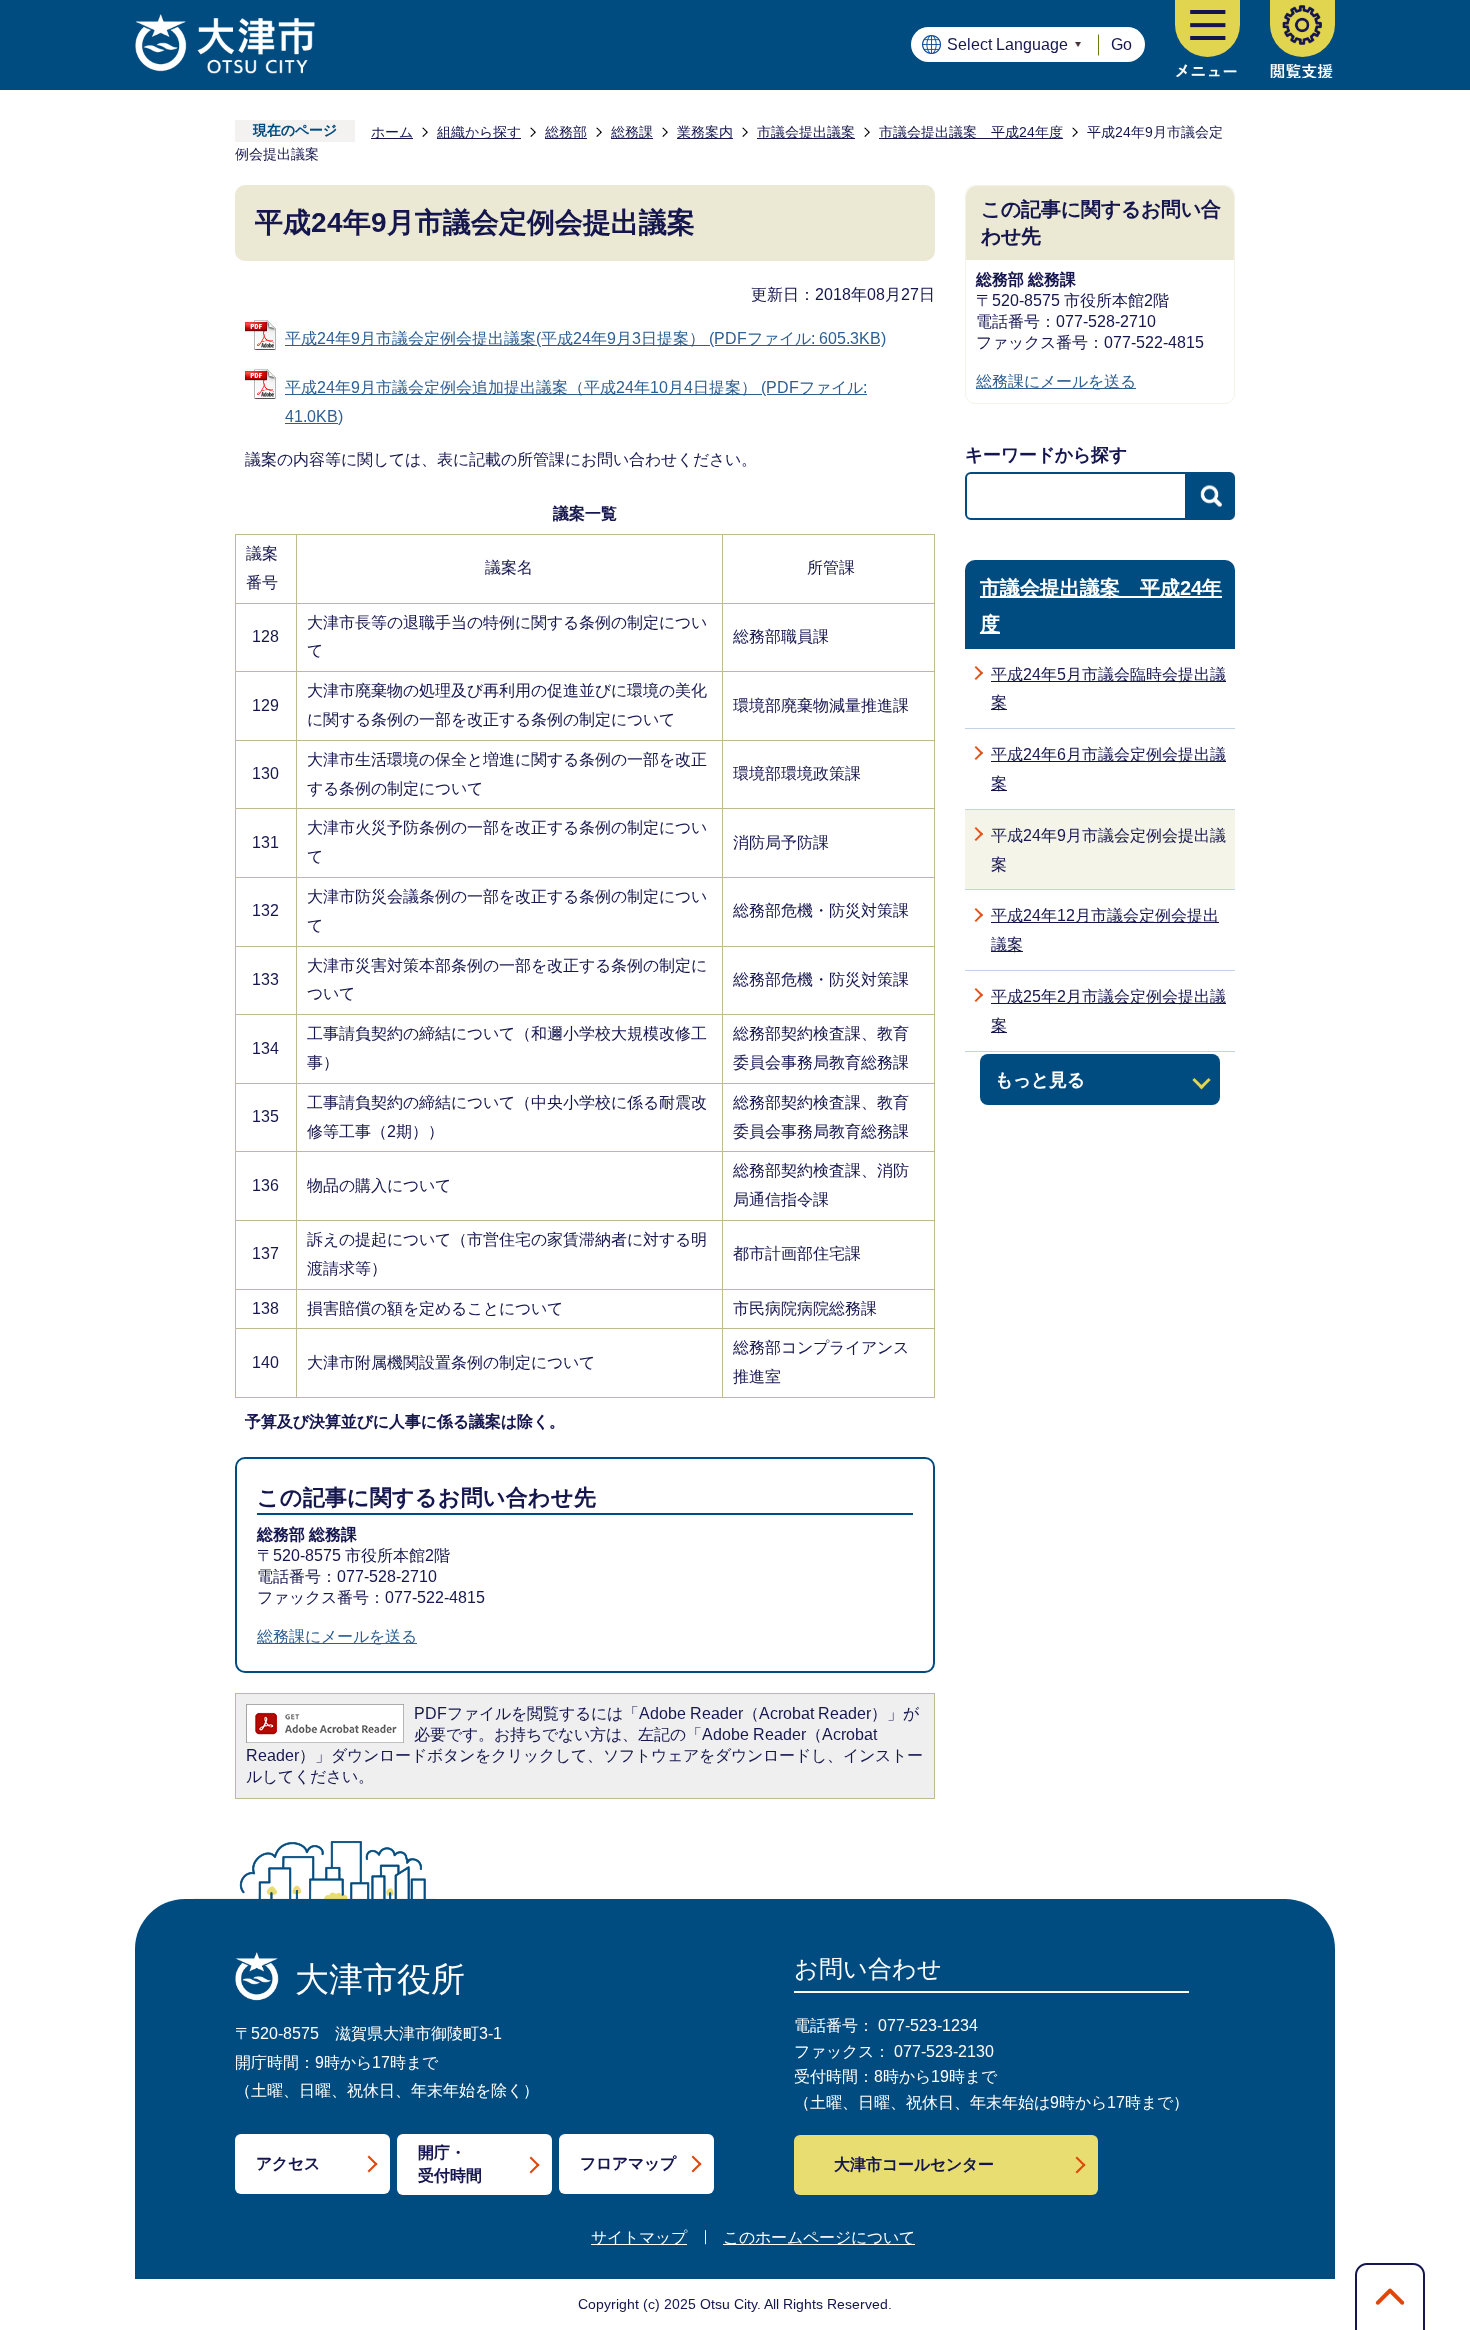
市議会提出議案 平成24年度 (971, 132)
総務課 (632, 132)
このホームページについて (819, 2237)
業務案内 (705, 132)
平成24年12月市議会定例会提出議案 (1105, 930)
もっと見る (1040, 1079)
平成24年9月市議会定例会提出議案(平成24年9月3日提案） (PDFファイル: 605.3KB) (585, 338)
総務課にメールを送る (337, 1636)
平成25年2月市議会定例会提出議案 (1108, 1011)
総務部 (566, 132)
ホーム (392, 132)
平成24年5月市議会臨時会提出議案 (1108, 689)
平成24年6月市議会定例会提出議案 (1108, 769)
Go (1121, 44)
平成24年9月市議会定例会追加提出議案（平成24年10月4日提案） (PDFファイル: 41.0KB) (576, 402)
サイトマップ (639, 2237)
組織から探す (479, 132)
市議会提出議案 (806, 132)
